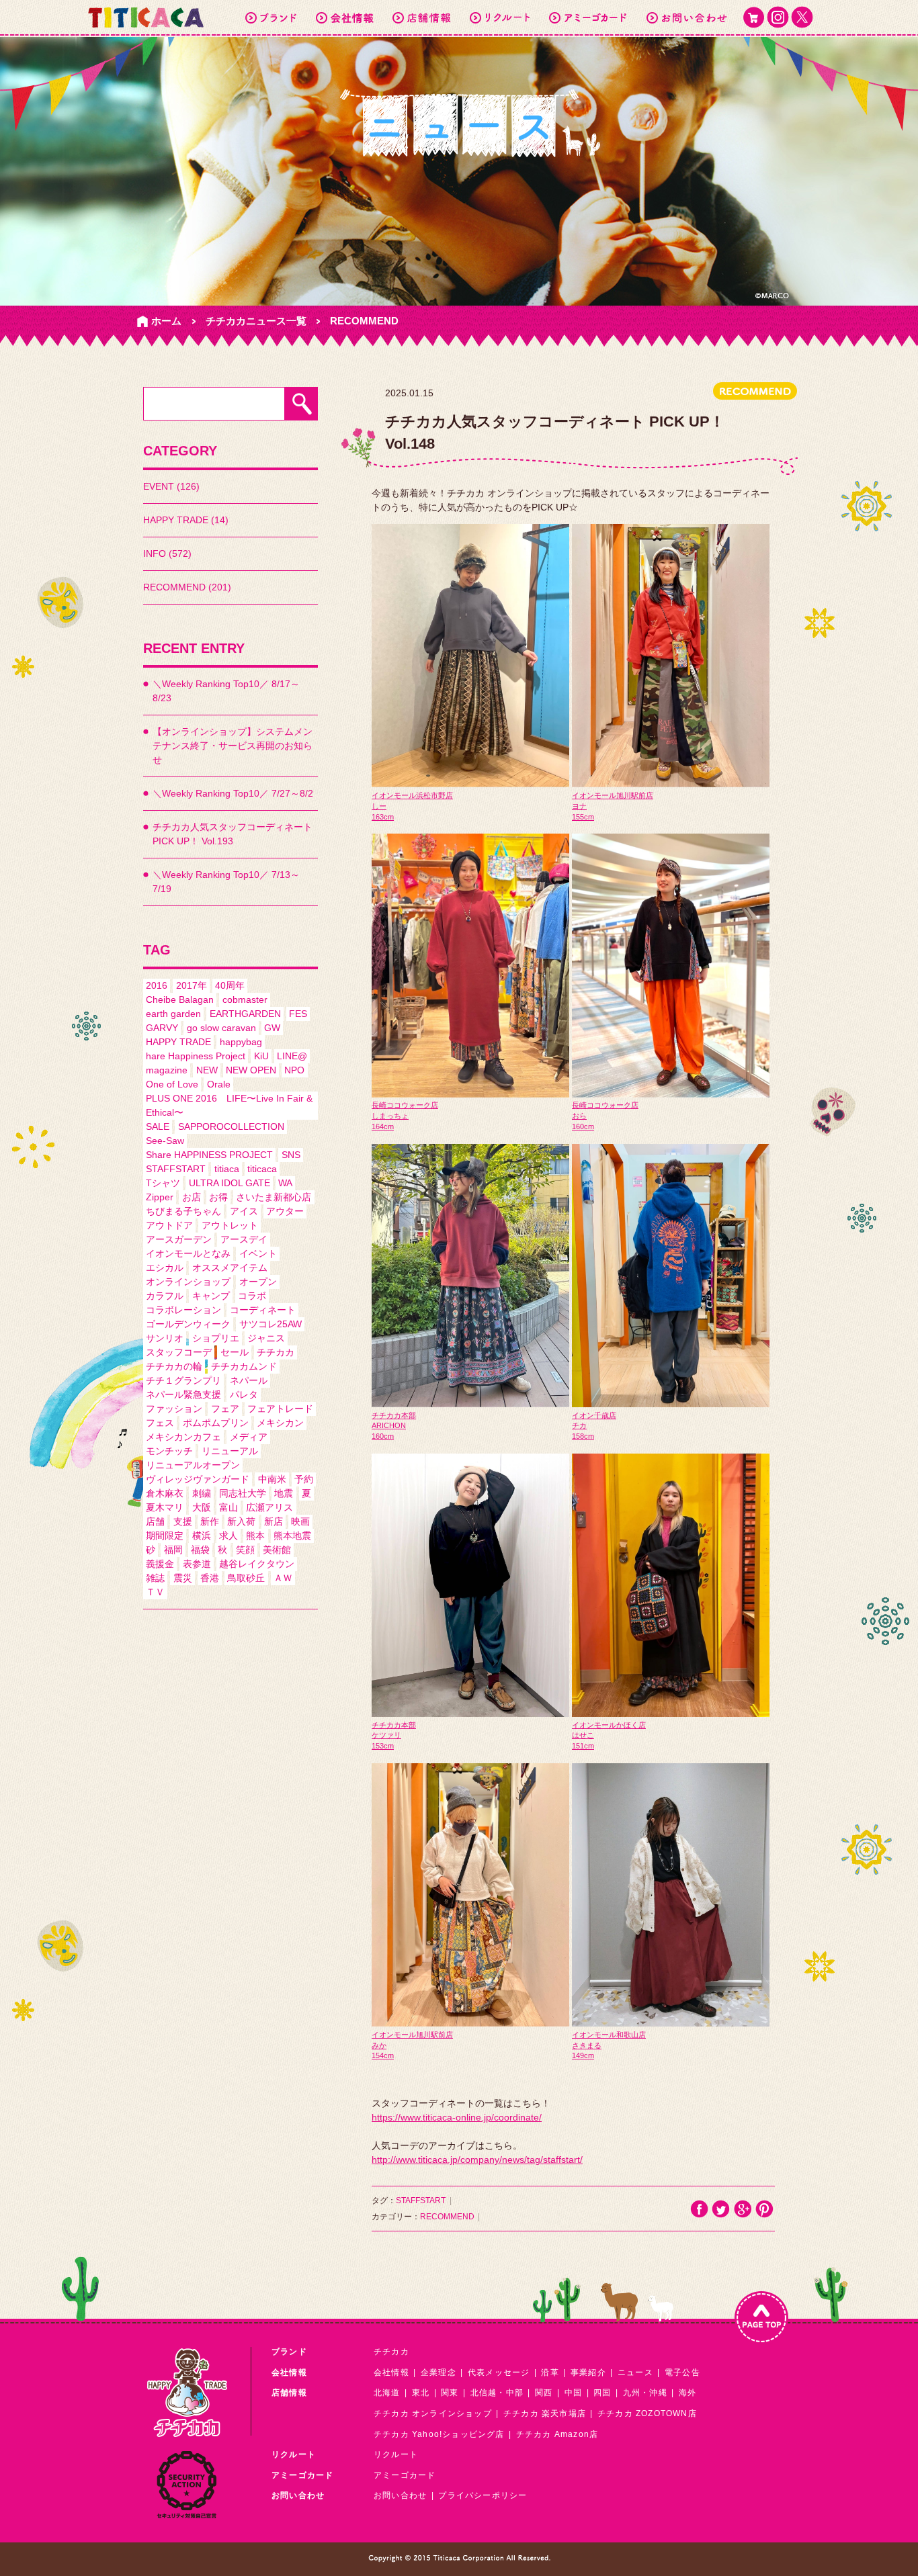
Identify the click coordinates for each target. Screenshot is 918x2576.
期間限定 (165, 1536)
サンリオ (165, 1338)
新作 (210, 1521)
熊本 (255, 1536)
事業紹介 (588, 2372)
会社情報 (391, 2372)
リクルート (396, 2454)
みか (379, 2045)
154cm (383, 2055)
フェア (225, 1409)
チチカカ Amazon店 (557, 2434)
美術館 (277, 1550)
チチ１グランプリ (183, 1380)
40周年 (230, 985)
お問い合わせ (400, 2495)
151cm (583, 1746)
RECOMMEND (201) (187, 587)
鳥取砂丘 (246, 1578)
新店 (274, 1521)
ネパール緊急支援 (183, 1394)
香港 (210, 1578)
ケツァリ (386, 1735)
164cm (383, 1126)
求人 (228, 1536)
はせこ (583, 1735)
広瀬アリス (269, 1507)
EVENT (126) (171, 486)
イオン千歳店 (594, 1415)
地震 (284, 1493)
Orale (219, 1084)
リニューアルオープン (193, 1465)
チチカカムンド (244, 1366)
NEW (207, 1070)
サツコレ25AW (270, 1324)
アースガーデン (179, 1239)
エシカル (165, 1268)
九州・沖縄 (645, 2393)
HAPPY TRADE (178, 1042)
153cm (383, 1746)
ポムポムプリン (216, 1423)
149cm (583, 2055)
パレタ (244, 1394)
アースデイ (244, 1239)
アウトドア (169, 1225)
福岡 (173, 1550)
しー (379, 806)
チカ (579, 1425)
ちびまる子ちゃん (183, 1211)
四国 (602, 2393)
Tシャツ (163, 1183)
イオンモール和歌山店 (609, 2035)
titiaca (227, 1169)
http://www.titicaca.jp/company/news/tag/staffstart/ (477, 2160)
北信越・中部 (497, 2393)
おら (579, 1116)
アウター (285, 1211)
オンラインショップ (188, 1282)
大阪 (202, 1507)
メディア (249, 1437)
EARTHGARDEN (245, 1014)
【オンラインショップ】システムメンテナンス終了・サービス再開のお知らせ (233, 746)
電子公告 (682, 2372)
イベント (258, 1253)
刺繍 (202, 1493)
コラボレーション (183, 1310)
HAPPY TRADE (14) (186, 520)
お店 (192, 1197)
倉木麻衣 (165, 1493)
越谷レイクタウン (257, 1564)
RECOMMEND (364, 321)
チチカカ (276, 1352)
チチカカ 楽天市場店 (545, 2413)
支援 (183, 1521)
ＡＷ (283, 1578)
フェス (160, 1423)
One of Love (172, 1084)
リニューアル (230, 1451)
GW (272, 1028)
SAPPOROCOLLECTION (231, 1126)
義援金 (160, 1564)
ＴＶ (155, 1592)
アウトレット (230, 1225)
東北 (421, 2393)
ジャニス (266, 1338)
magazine (167, 1070)
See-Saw (165, 1141)
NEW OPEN (251, 1070)
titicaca (262, 1169)
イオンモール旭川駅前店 (613, 795)
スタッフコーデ (179, 1352)
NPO (294, 1070)
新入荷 (241, 1521)
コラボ (252, 1296)
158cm (583, 1436)
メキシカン (280, 1423)
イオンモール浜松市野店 (412, 795)
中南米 (272, 1479)
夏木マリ (165, 1507)
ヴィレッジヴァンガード (198, 1479)
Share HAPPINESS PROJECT (209, 1155)
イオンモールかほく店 (609, 1725)
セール (235, 1352)
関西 (544, 2393)
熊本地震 (292, 1536)
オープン (258, 1282)
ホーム (166, 321)
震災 (183, 1578)
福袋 (200, 1550)
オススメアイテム (230, 1268)
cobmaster (245, 1000)
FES (298, 1014)
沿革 (550, 2372)
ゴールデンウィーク (188, 1324)
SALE (158, 1126)
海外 (687, 2393)
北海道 (387, 2393)
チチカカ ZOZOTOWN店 (647, 2413)
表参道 (197, 1564)
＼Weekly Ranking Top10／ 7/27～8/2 (233, 793)
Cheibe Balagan (180, 1000)
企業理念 (439, 2372)
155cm (583, 817)
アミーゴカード (405, 2475)
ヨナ (579, 806)
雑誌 (155, 1578)
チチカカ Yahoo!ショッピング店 (439, 2434)
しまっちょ (390, 1116)
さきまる (587, 2045)
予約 (304, 1479)
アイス (244, 1211)
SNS (291, 1155)
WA (285, 1183)
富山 (228, 1507)
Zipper (160, 1197)
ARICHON (389, 1425)
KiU (261, 1056)
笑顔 (245, 1550)
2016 (157, 985)
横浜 (202, 1536)
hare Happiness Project (196, 1056)
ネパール (249, 1380)
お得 (218, 1197)
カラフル (165, 1296)
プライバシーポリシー (483, 2495)
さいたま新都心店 (274, 1197)
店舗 (155, 1521)
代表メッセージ (499, 2372)
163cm (383, 817)
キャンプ (211, 1296)
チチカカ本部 (394, 1415)
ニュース (635, 2372)
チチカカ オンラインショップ (433, 2413)
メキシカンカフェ (183, 1437)
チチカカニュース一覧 (256, 321)
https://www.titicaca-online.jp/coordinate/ (457, 2117)
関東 (450, 2393)
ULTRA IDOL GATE (229, 1183)
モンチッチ (169, 1451)
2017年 (192, 985)
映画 (300, 1521)
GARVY (162, 1028)
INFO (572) (167, 553)
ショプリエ (216, 1338)
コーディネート (263, 1310)
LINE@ (292, 1056)
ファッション (174, 1409)
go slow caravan (221, 1028)
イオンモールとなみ (188, 1253)
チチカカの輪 (174, 1366)
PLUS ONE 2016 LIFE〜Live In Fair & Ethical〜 (229, 1105)
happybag (241, 1042)
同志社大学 (243, 1493)
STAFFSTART (176, 1169)
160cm (583, 1126)
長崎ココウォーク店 (405, 1105)
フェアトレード (280, 1409)
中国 (573, 2393)
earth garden (173, 1014)
